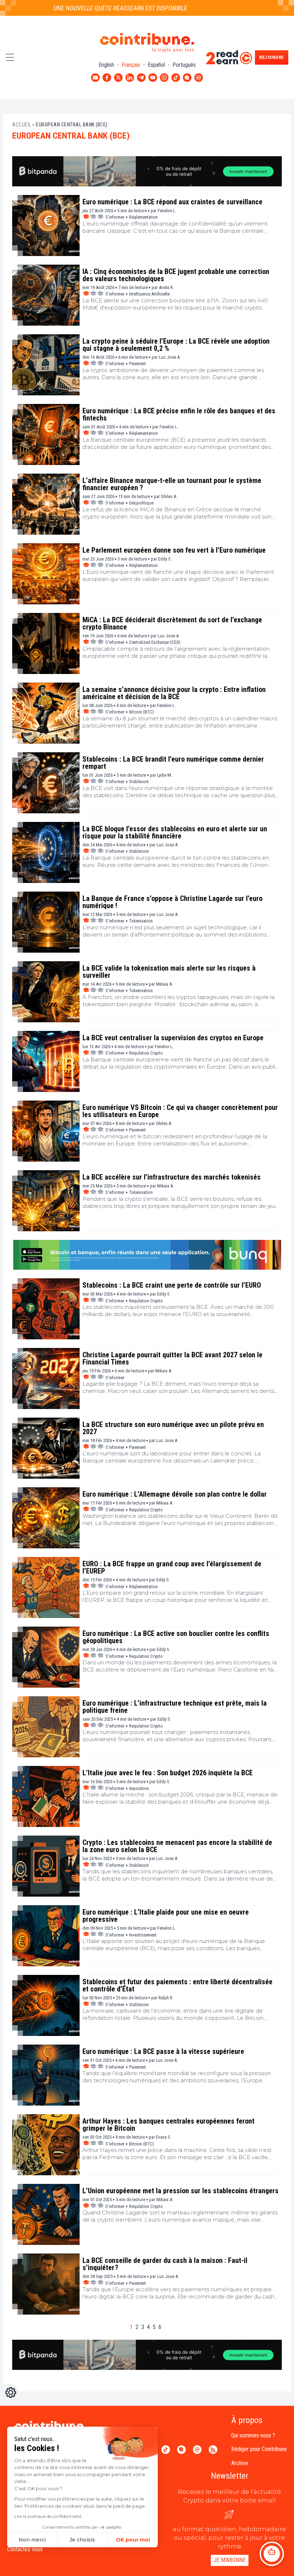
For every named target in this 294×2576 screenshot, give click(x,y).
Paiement (137, 364)
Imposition (139, 1788)
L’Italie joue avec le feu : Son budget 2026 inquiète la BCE (168, 1773)
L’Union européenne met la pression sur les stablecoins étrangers (181, 2191)
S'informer (115, 217)
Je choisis (82, 2540)
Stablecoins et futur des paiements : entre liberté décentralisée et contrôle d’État (177, 1985)
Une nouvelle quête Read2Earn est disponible (92, 8)
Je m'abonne (230, 2560)
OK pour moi (133, 2540)
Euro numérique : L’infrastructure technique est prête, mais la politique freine (175, 1707)
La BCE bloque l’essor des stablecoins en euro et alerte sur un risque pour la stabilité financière (175, 832)
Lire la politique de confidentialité (48, 2516)
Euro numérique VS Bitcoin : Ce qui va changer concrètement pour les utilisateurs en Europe (180, 1111)
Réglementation (143, 217)
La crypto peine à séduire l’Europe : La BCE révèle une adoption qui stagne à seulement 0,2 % (176, 345)
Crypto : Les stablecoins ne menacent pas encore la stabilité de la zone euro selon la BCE (177, 1846)
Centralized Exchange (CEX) (155, 642)
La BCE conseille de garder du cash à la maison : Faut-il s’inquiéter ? (165, 2264)
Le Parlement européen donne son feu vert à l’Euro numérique (174, 550)
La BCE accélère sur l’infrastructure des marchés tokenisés (172, 1177)
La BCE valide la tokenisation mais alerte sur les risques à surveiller (169, 972)
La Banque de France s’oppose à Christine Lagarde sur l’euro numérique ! (172, 902)
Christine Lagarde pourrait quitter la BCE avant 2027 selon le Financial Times (172, 1358)
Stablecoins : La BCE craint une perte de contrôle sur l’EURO (172, 1285)
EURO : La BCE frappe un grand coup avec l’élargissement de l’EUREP (172, 1567)
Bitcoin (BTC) (141, 712)
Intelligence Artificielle (149, 294)
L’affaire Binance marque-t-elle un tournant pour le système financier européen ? (172, 484)
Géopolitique (141, 503)
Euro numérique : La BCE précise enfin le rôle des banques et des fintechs (179, 414)
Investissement (143, 1935)
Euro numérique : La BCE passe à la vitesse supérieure (163, 2051)
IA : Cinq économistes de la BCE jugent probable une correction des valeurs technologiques (176, 275)
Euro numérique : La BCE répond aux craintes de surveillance (172, 202)
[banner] (147, 171)
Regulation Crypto (146, 1053)
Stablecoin (139, 782)
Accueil (22, 125)
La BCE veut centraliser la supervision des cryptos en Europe (173, 1038)
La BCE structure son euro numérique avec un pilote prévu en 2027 (173, 1428)
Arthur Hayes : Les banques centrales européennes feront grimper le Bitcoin (169, 2125)
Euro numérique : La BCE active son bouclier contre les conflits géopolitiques (176, 1637)
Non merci (32, 2540)
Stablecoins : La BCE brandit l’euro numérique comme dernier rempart (173, 763)
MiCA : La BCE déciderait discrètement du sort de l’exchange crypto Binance (172, 623)
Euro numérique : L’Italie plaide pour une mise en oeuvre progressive (166, 1916)
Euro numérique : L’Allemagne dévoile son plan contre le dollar (175, 1494)
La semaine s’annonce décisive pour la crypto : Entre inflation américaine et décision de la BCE (174, 693)
